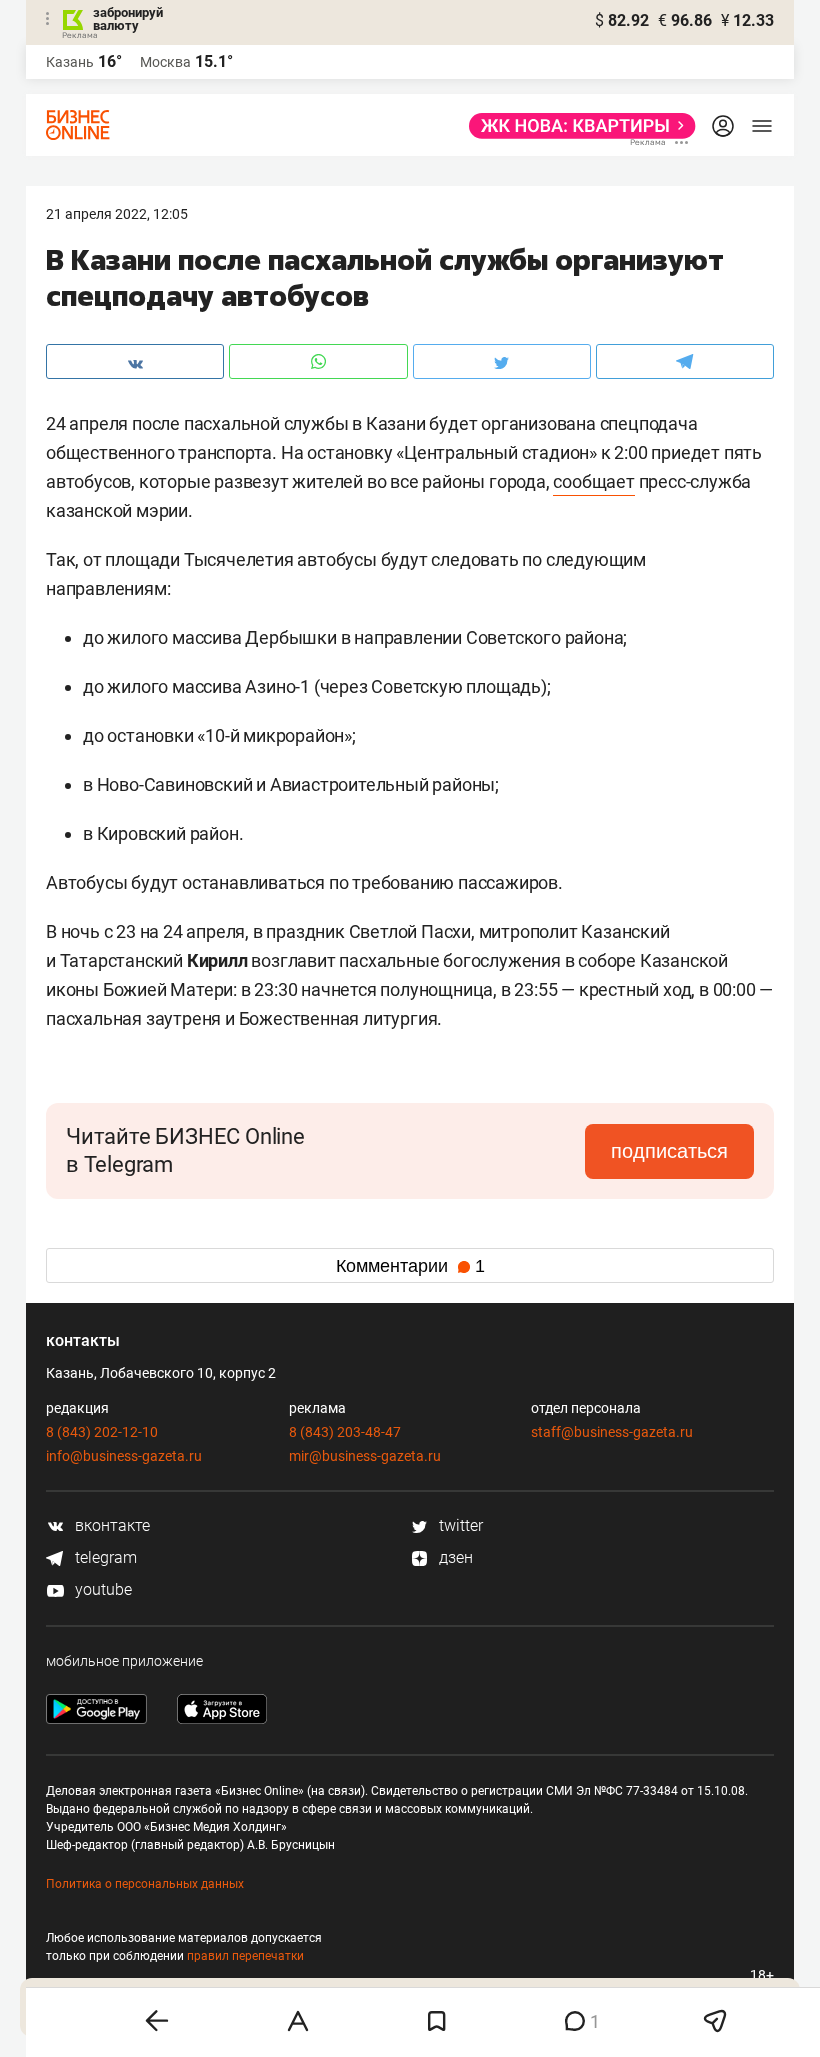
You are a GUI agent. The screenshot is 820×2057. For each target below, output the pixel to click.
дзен (454, 1557)
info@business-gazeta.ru (124, 1456)
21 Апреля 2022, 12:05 (117, 214)
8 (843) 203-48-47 (345, 1432)
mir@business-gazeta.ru (365, 1456)
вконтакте (110, 1525)
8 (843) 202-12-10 (102, 1432)
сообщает (593, 481)
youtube (101, 1589)
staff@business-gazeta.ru (612, 1432)
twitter (459, 1525)
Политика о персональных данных (145, 1884)
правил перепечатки (245, 1956)
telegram (104, 1557)
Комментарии (410, 1266)
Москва (165, 62)
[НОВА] (576, 126)
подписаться (669, 1151)
